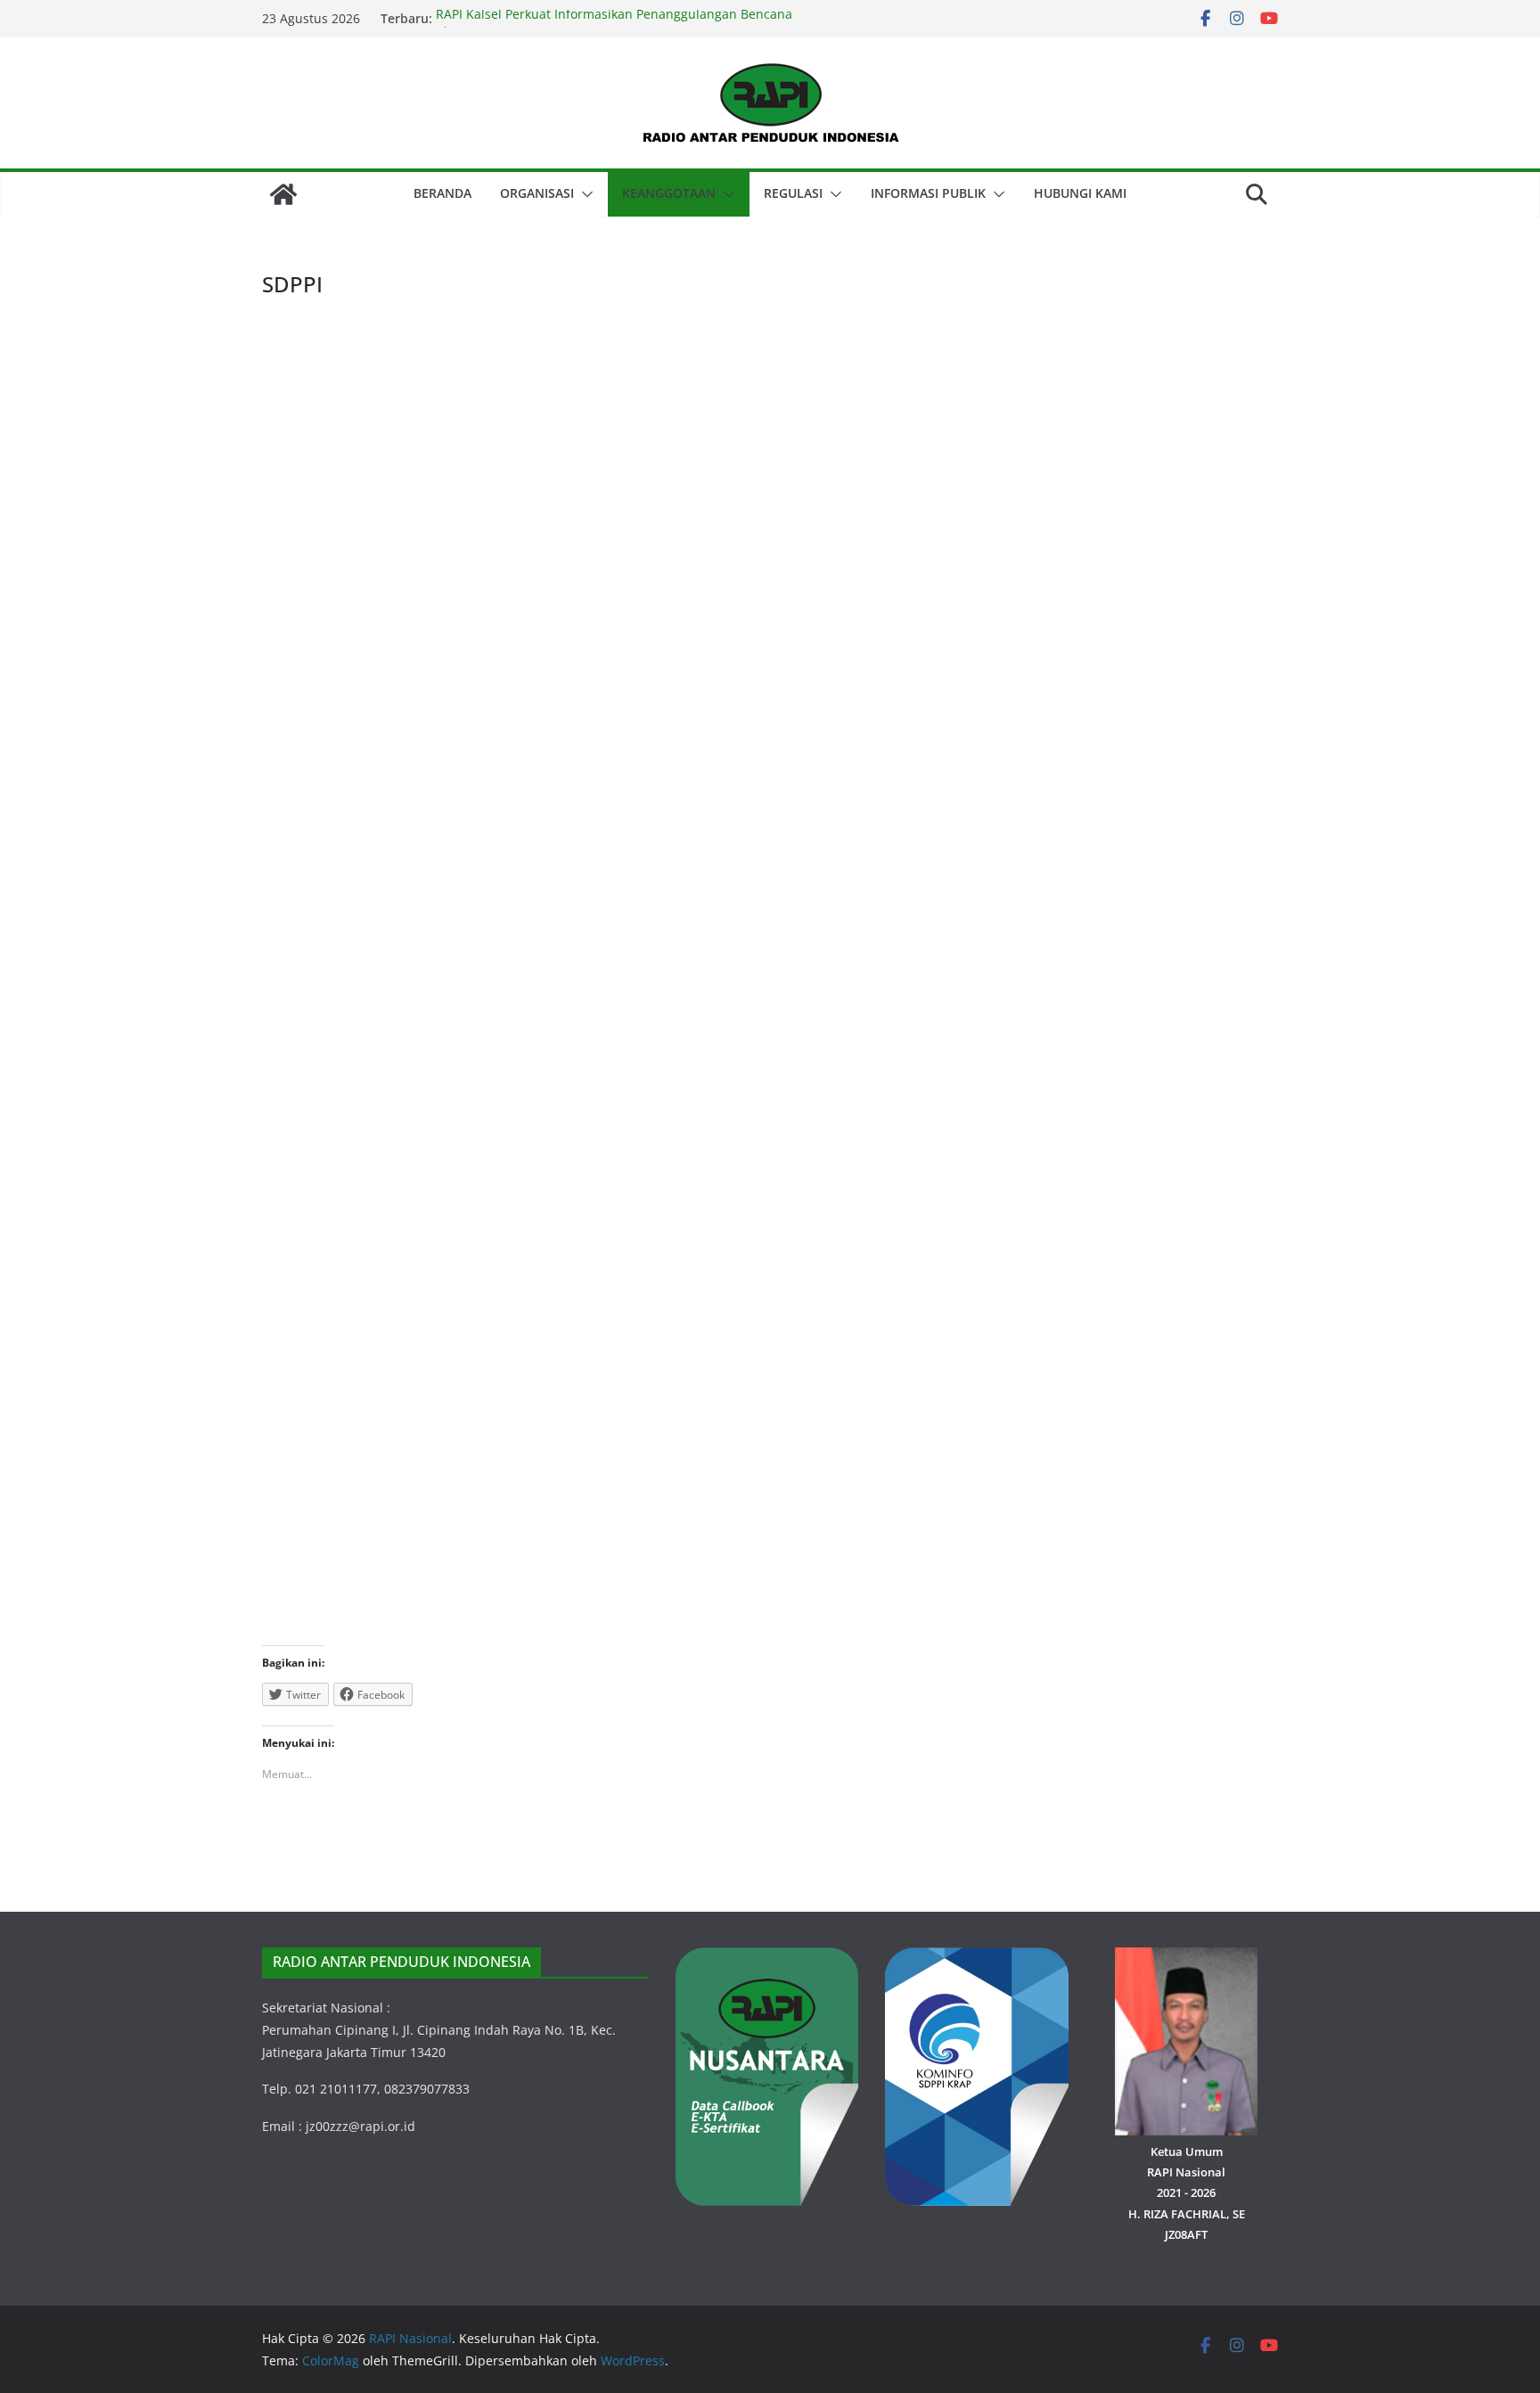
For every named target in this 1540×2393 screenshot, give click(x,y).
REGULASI (793, 193)
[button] (584, 194)
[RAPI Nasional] (283, 194)
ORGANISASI (537, 193)
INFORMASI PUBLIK (928, 193)
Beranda (442, 193)
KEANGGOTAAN (669, 193)
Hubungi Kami (1080, 193)
